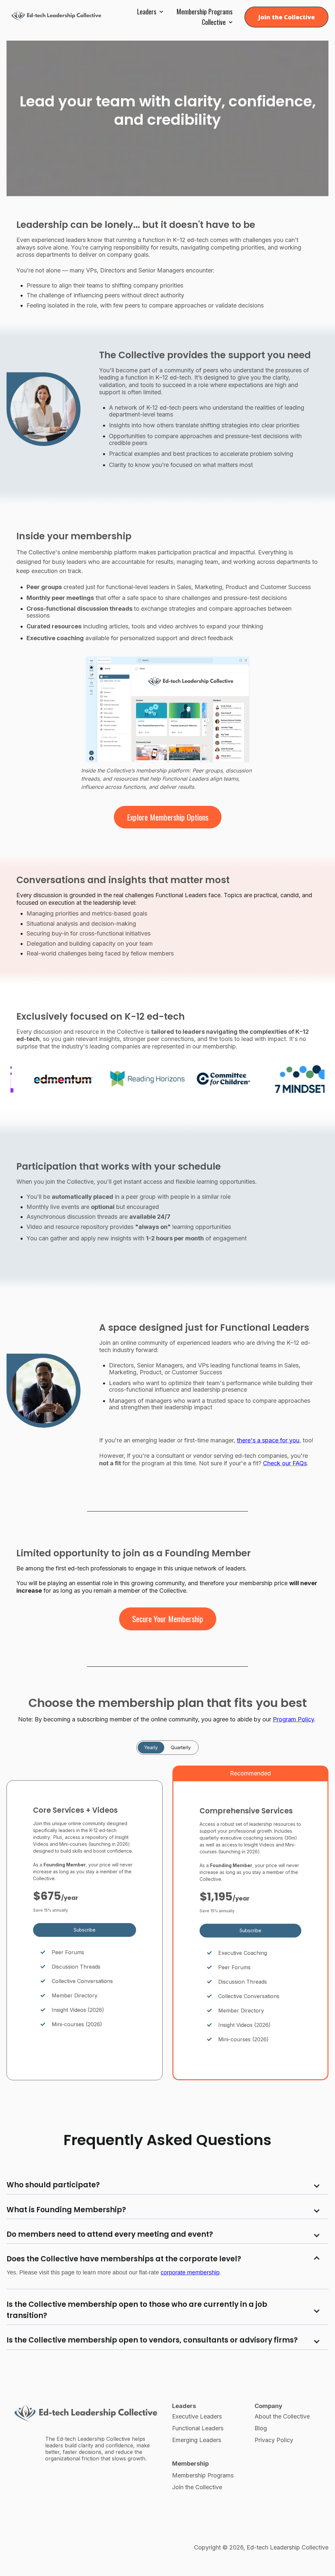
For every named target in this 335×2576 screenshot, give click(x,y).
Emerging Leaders (197, 2440)
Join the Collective (286, 17)
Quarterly (181, 1747)
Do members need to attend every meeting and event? (110, 2234)
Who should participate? (53, 2185)
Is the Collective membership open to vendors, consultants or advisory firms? (152, 2340)
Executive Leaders (197, 2416)
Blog (261, 2428)
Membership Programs (205, 11)
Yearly (151, 1747)
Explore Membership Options (168, 817)
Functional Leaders (198, 2428)
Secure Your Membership (168, 1619)
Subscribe (85, 1930)
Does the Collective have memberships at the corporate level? (124, 2259)
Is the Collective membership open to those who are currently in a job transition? (137, 2310)
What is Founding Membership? (66, 2210)
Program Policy (293, 1719)
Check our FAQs (285, 1463)
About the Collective (282, 2416)
